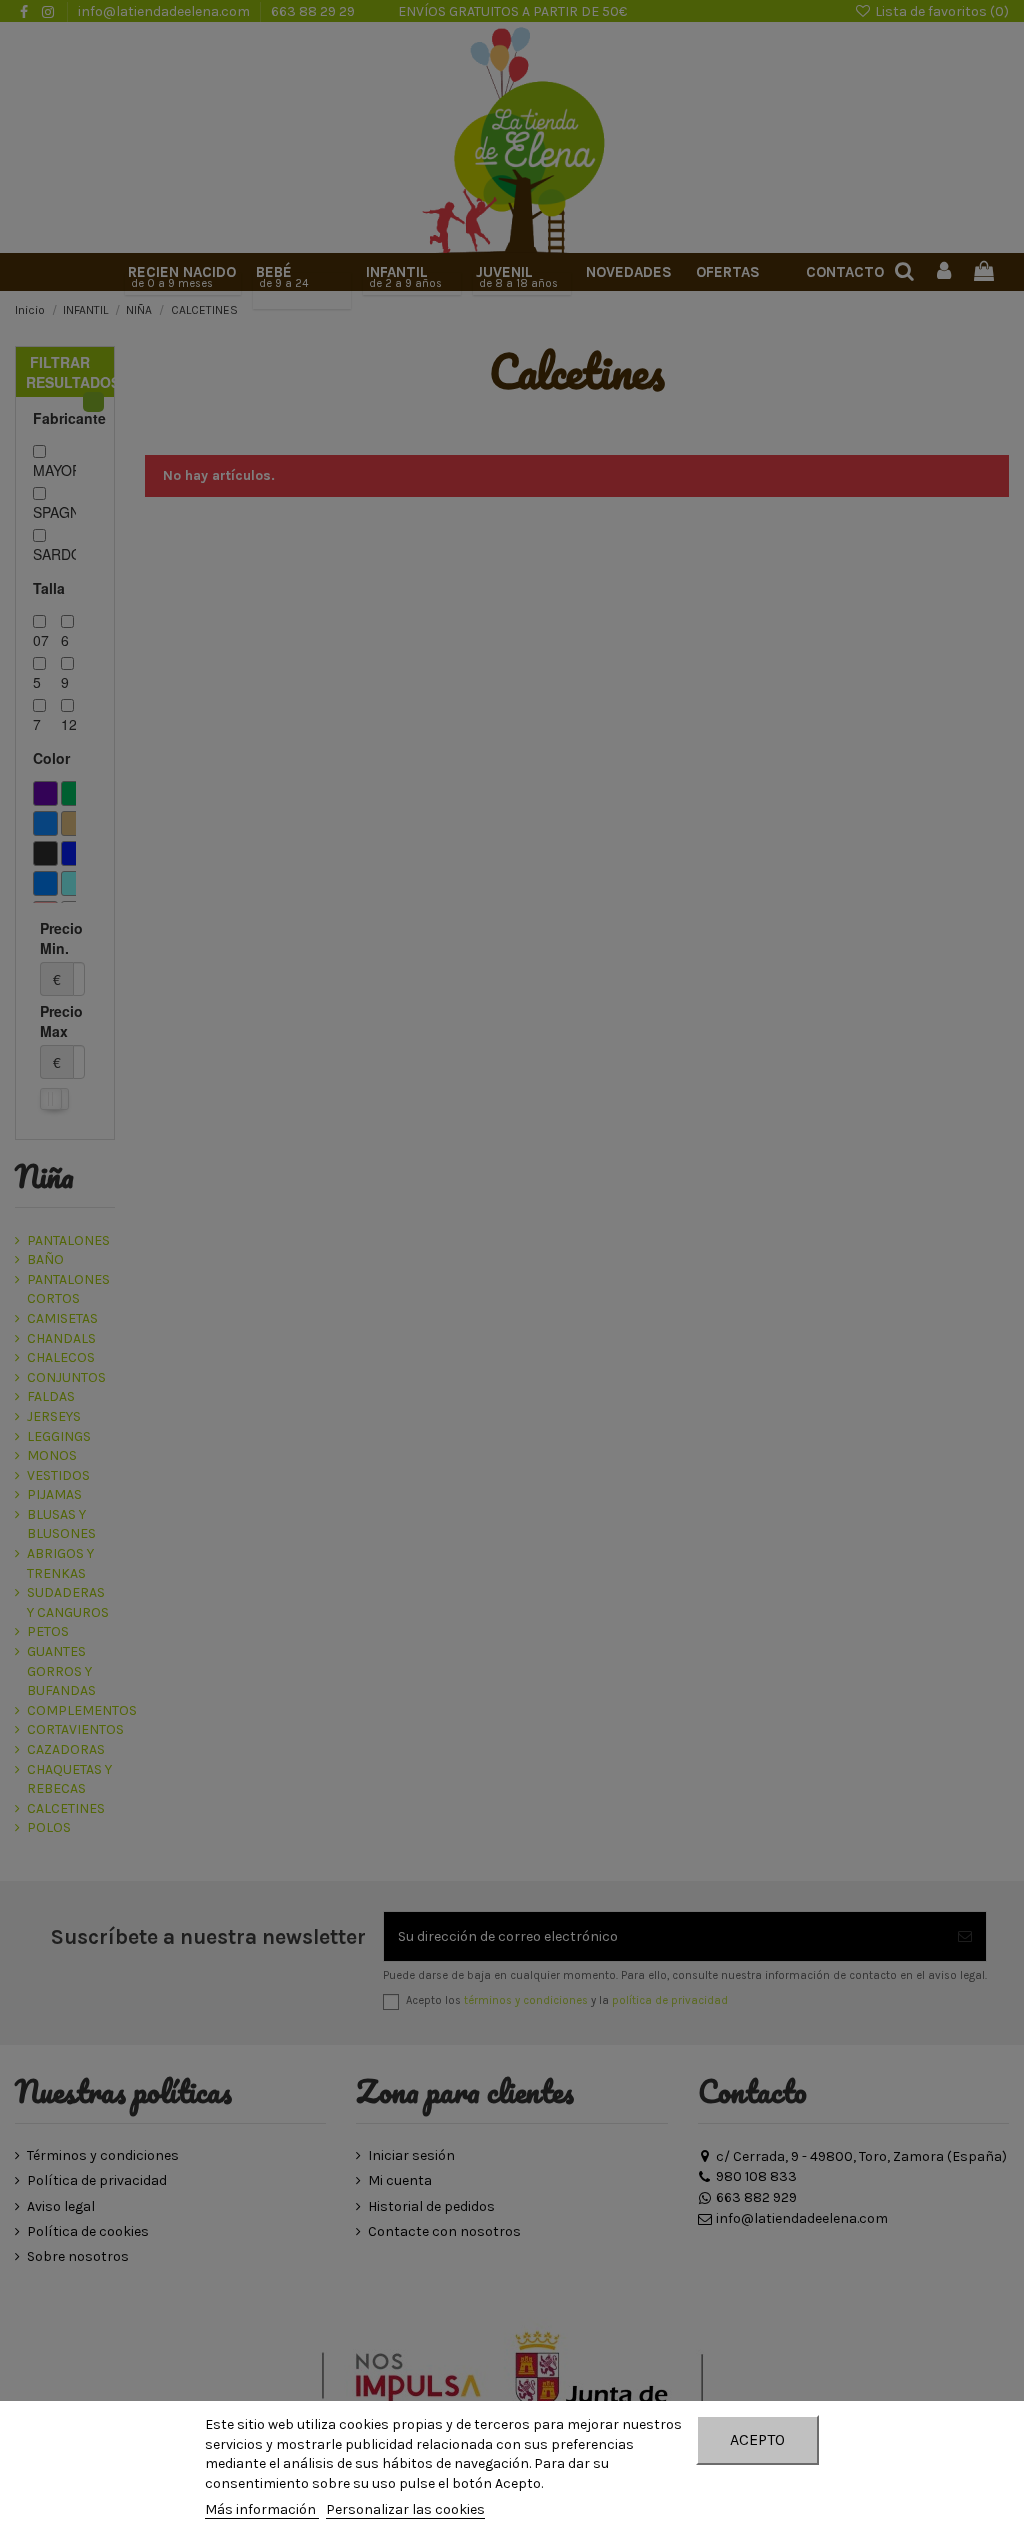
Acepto (757, 2439)
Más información (262, 2509)
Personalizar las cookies (405, 2509)
